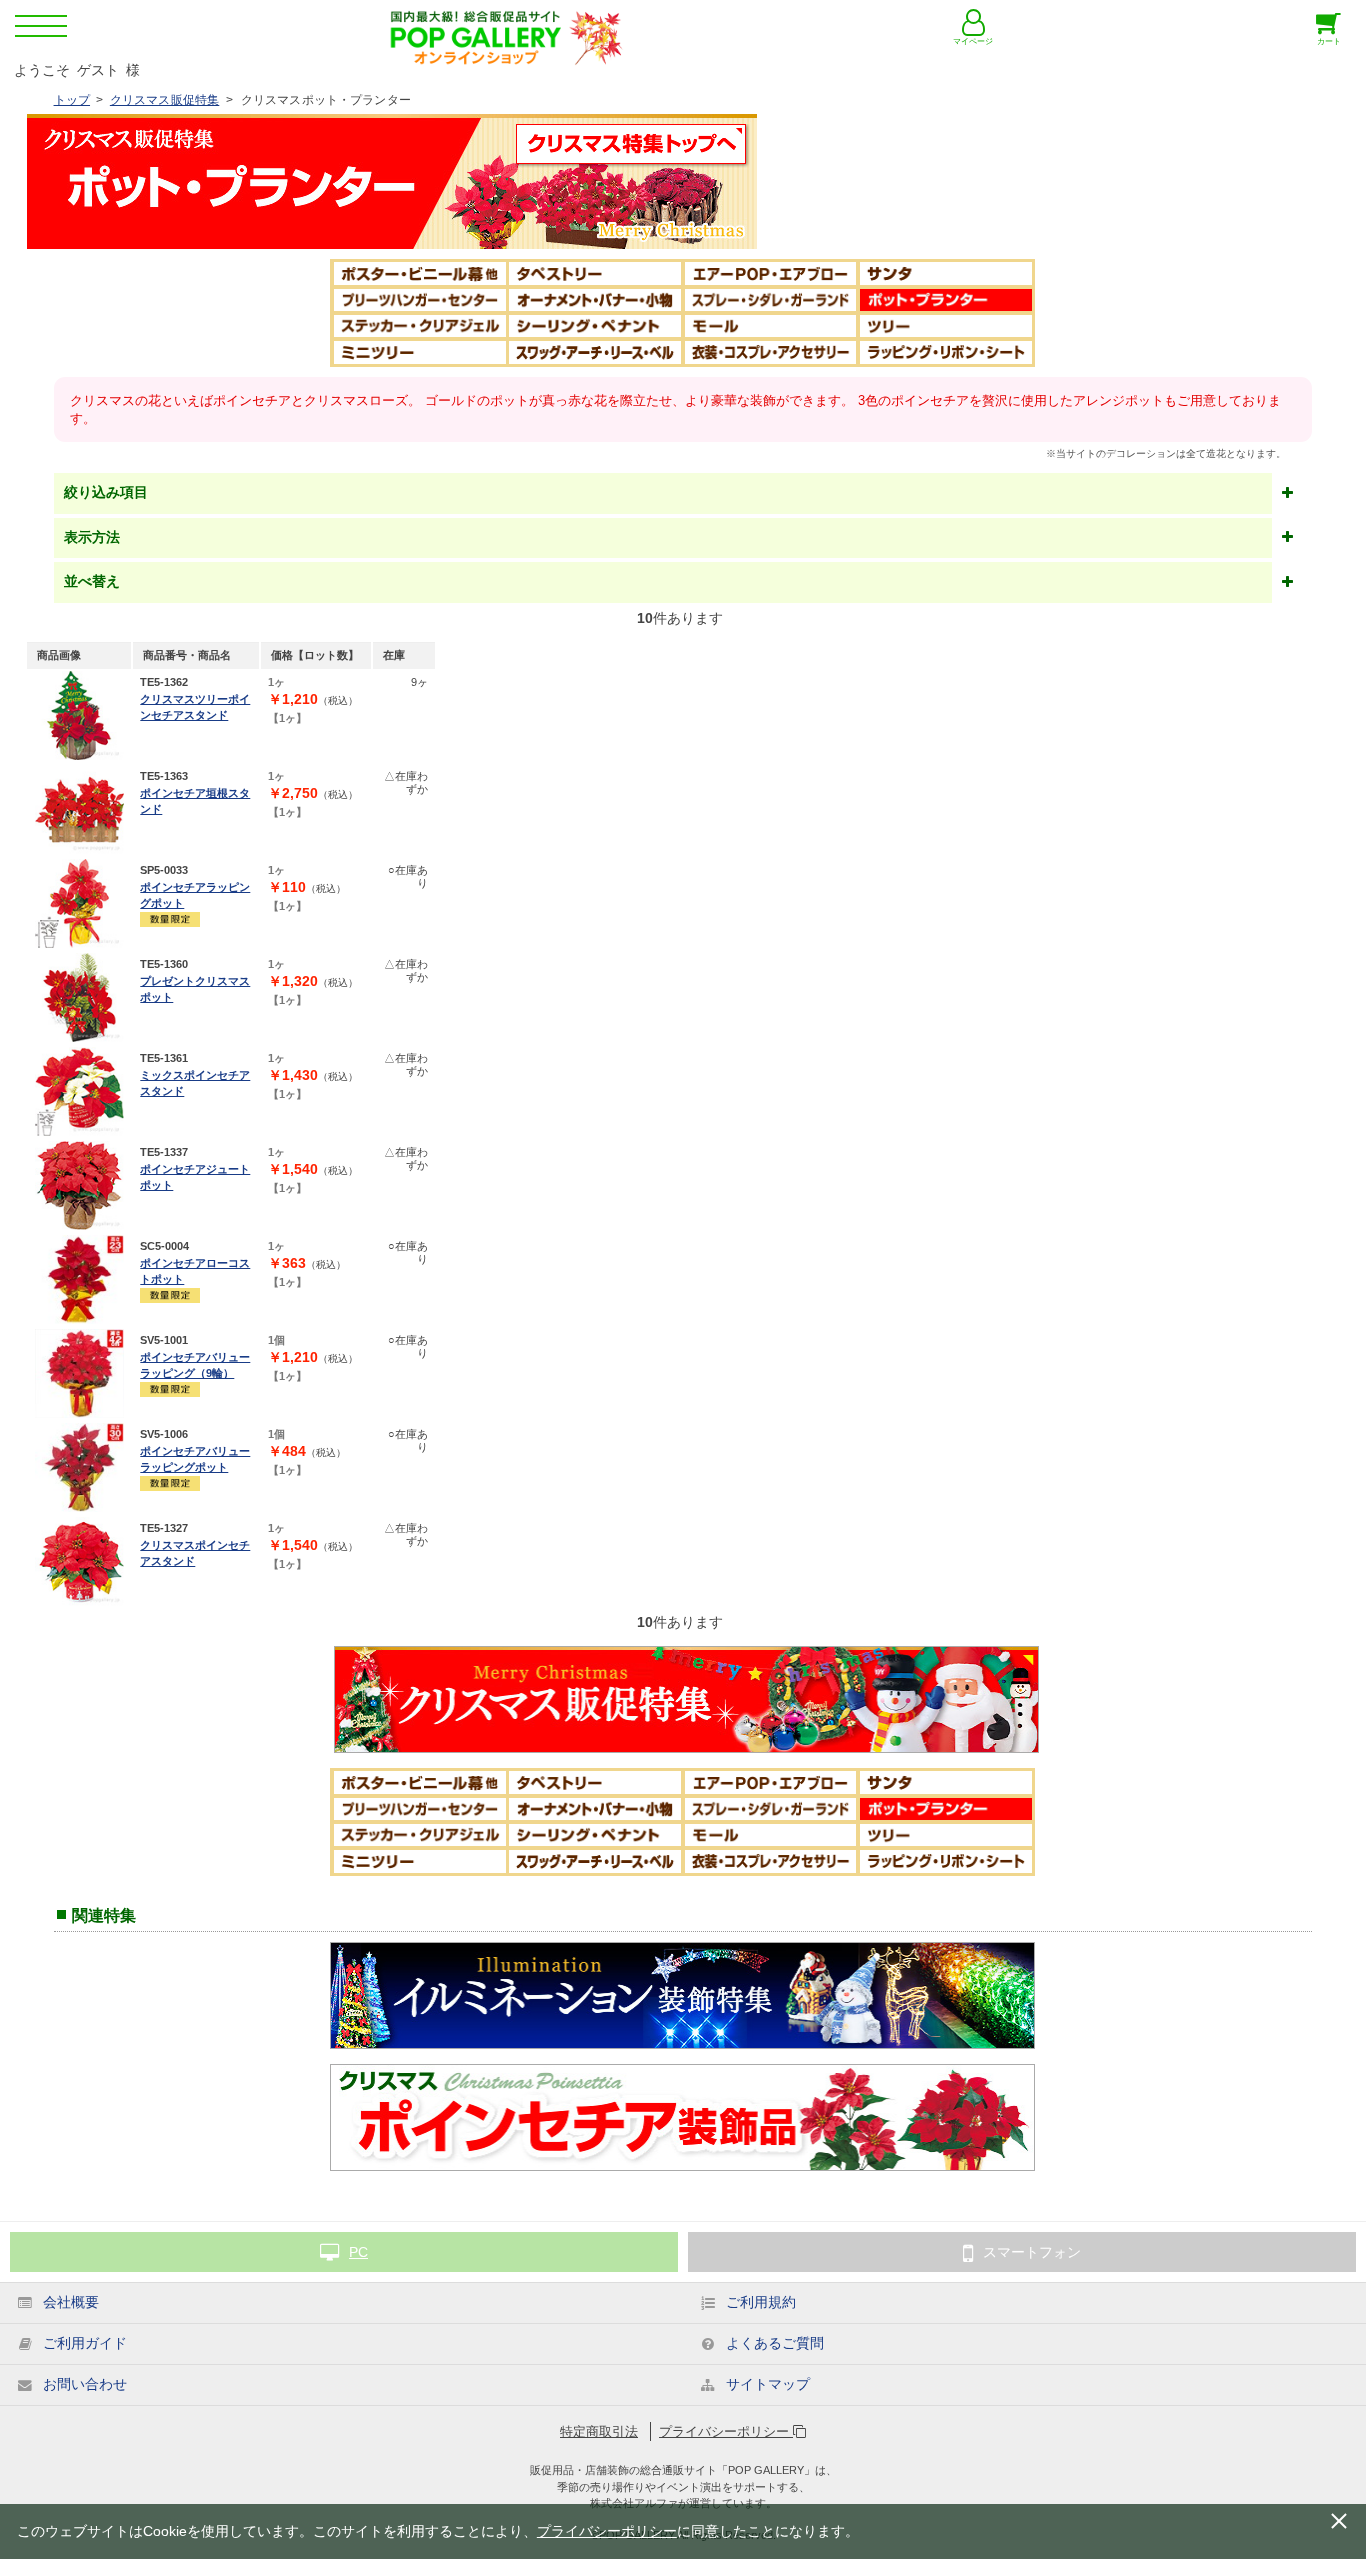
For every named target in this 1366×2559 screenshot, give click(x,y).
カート (1329, 41)
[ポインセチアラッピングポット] (79, 903)
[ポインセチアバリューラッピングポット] (79, 1467)
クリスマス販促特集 (164, 100)
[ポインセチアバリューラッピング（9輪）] (79, 1373)
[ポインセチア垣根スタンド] (79, 809)
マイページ (973, 41)
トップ (72, 100)
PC (358, 2252)
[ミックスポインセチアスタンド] (79, 1091)
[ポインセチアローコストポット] (79, 1279)
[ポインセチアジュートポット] (79, 1185)
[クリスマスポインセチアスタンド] (79, 1561)
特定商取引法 (599, 2431)
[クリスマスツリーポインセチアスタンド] (79, 715)
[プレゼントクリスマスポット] (79, 997)
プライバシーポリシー (726, 2431)
